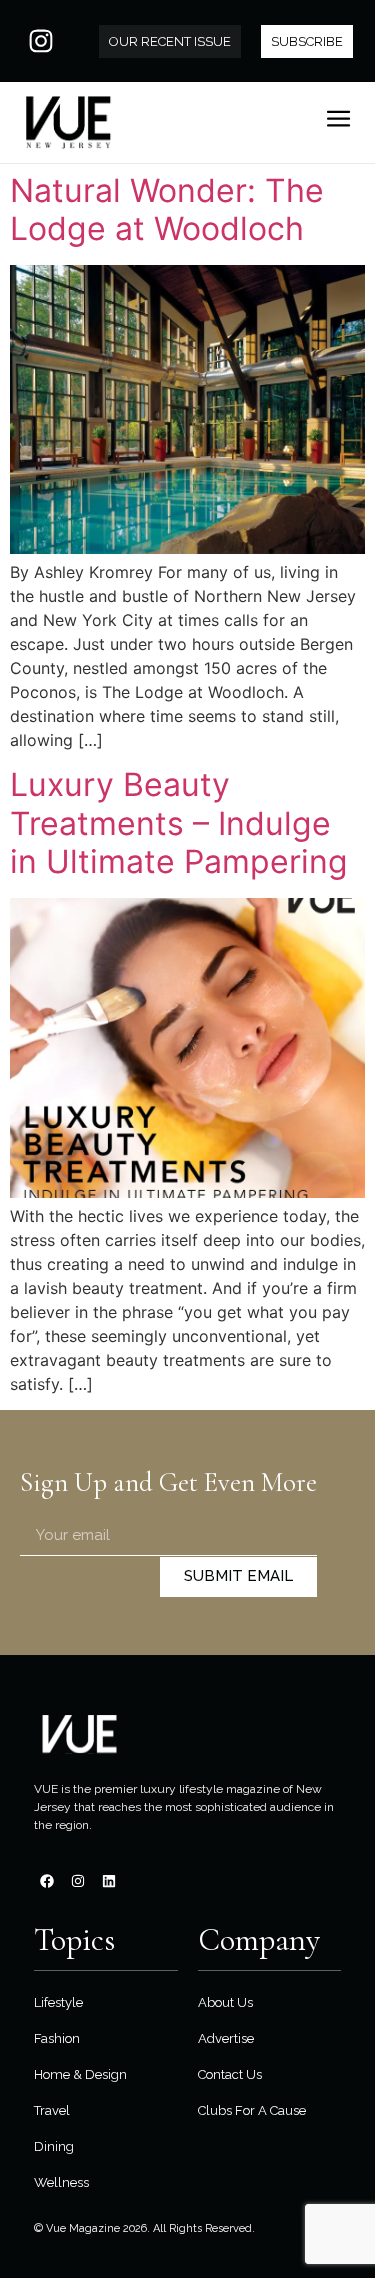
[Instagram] (41, 41)
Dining (54, 2146)
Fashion (57, 2038)
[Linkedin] (109, 1881)
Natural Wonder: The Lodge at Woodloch (167, 209)
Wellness (61, 2182)
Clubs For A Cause (252, 2110)
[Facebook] (47, 1881)
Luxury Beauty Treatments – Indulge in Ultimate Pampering (179, 823)
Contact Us (230, 2074)
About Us (225, 2002)
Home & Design (80, 2074)
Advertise (226, 2038)
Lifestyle (58, 2002)
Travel (52, 2110)
